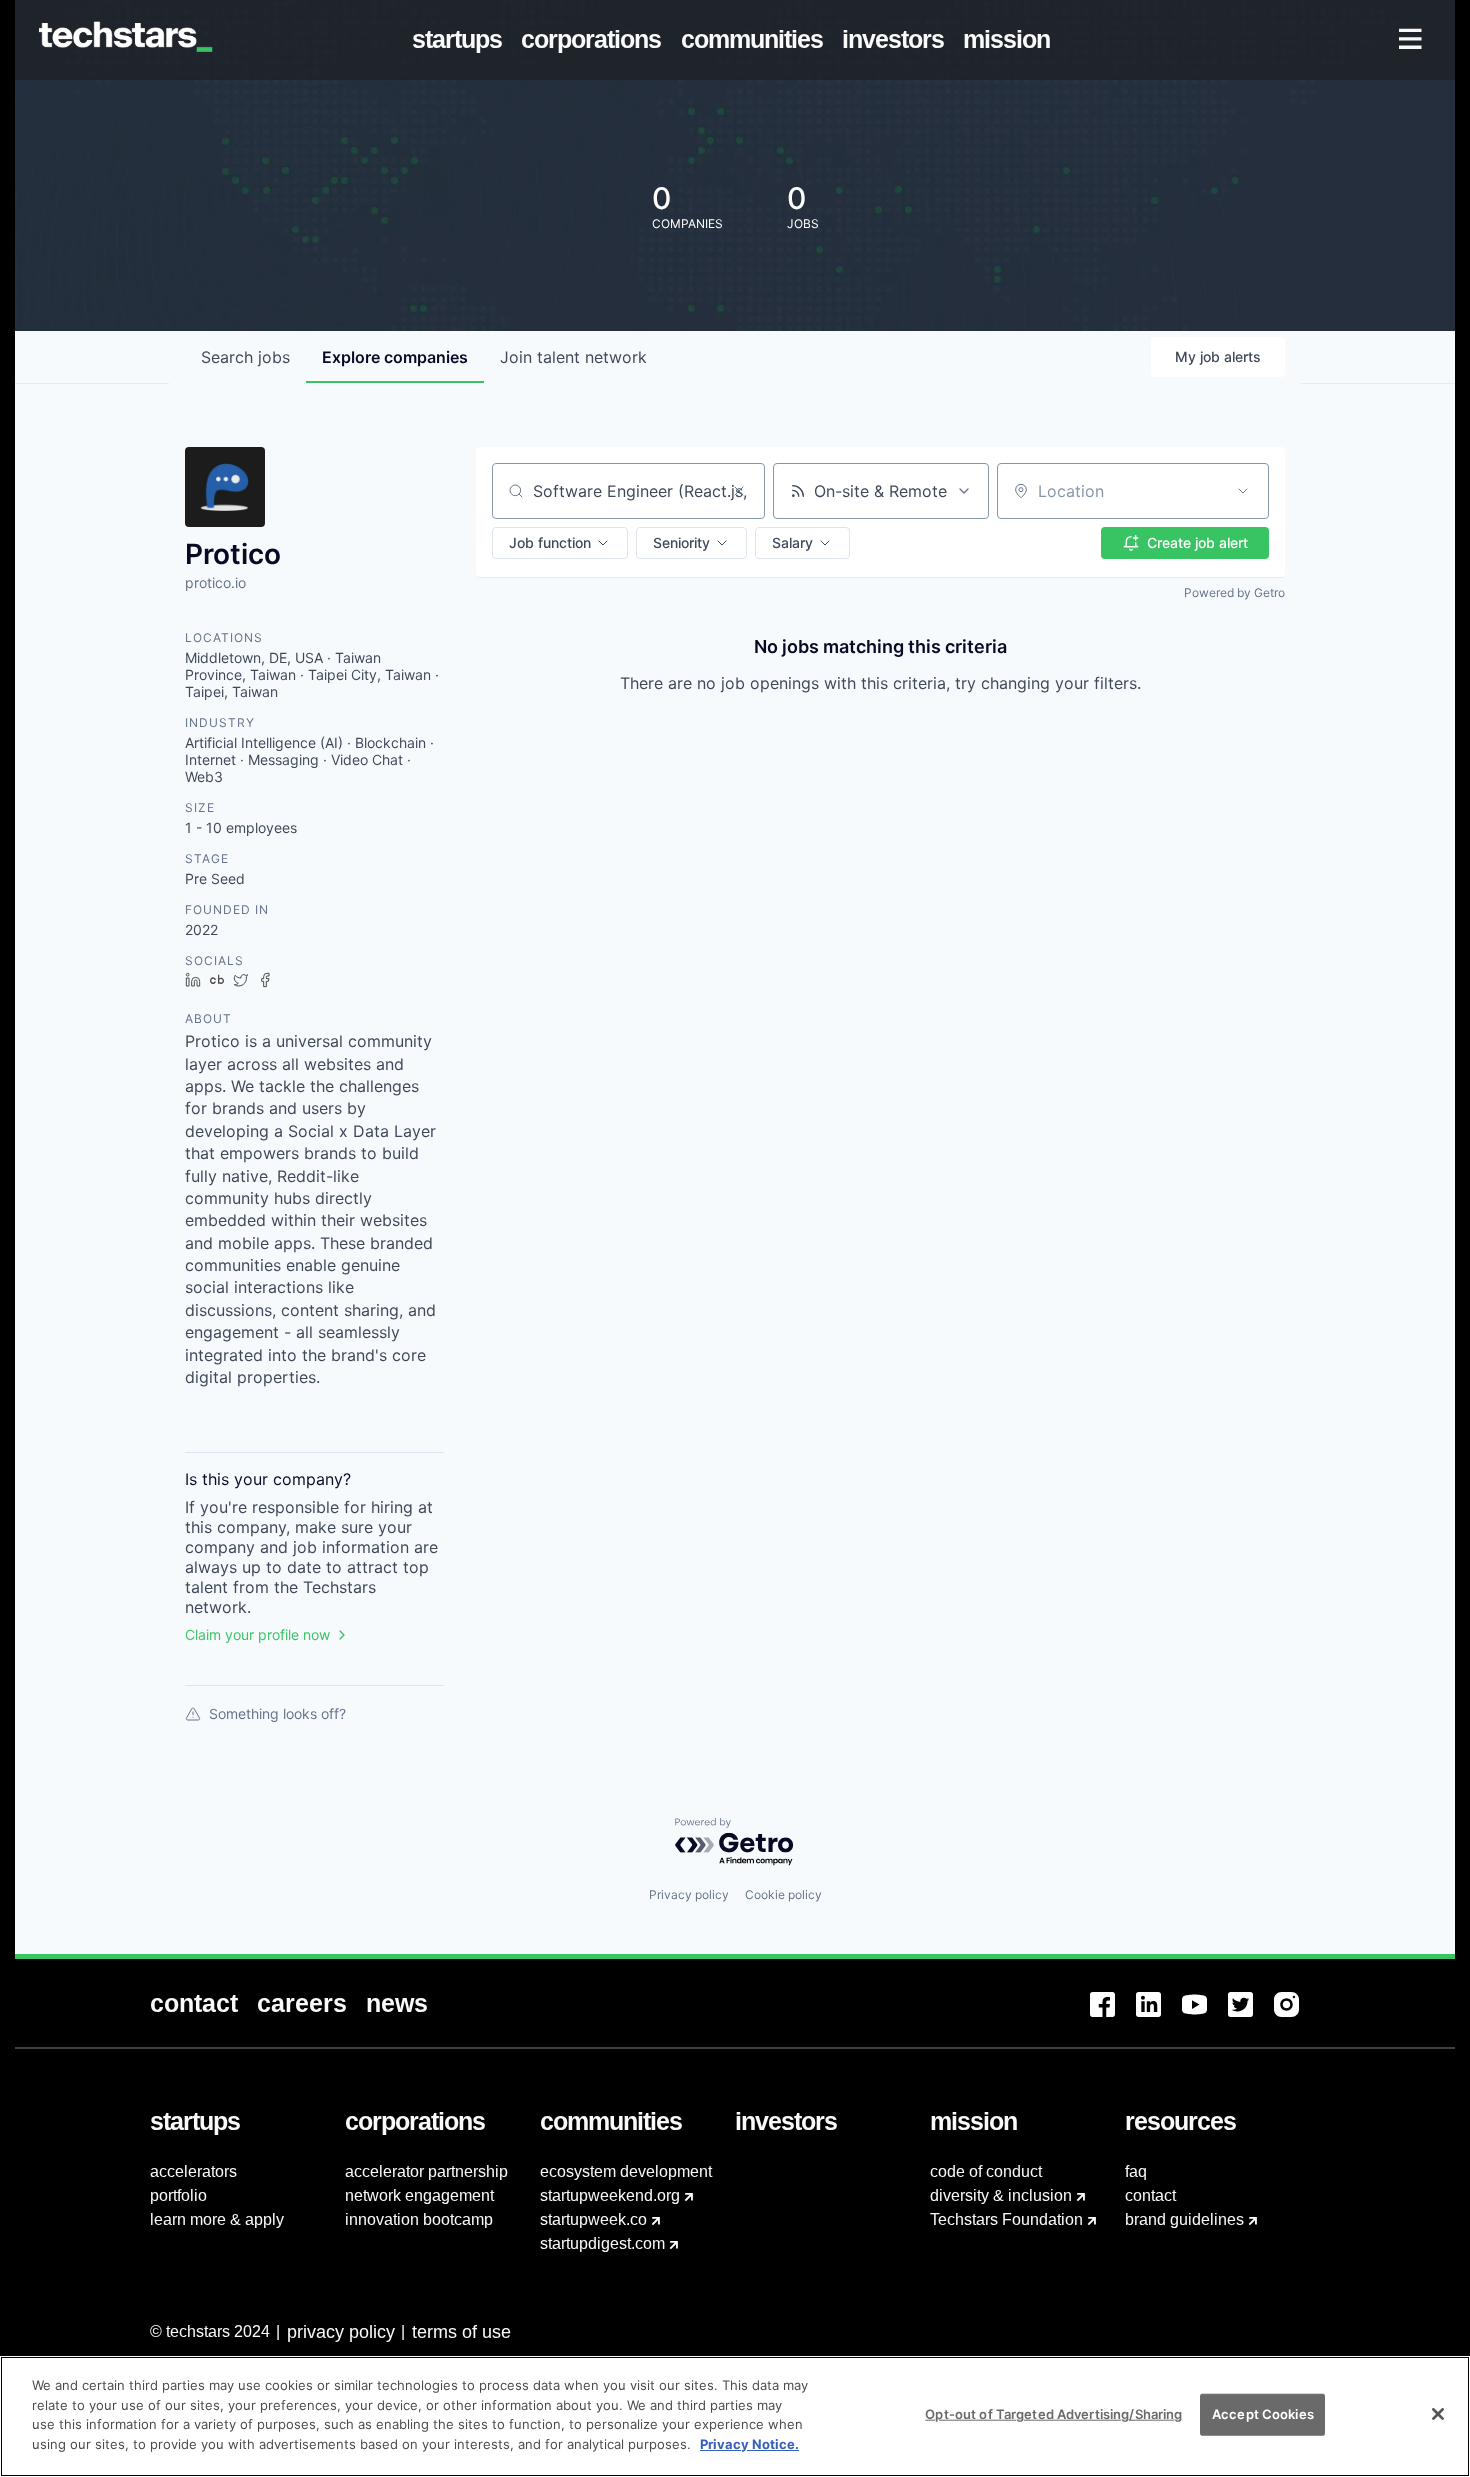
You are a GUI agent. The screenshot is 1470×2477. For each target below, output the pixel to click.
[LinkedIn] (1159, 2016)
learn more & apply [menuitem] (217, 2219)
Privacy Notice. (749, 2443)
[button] (560, 543)
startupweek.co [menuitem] (593, 2219)
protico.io (215, 582)
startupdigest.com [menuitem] (602, 2243)
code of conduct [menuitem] (986, 2171)
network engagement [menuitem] (419, 2195)
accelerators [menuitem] (193, 2171)
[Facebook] (1113, 2016)
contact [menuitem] (1150, 2195)
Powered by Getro (1234, 592)
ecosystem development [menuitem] (626, 2171)
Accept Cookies (1263, 2414)
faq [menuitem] (1136, 2171)
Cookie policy (783, 1894)
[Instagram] (1297, 2016)
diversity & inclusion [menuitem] (1001, 2195)
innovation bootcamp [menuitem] (419, 2219)
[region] (735, 2416)
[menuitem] (461, 40)
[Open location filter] (1243, 491)
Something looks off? (277, 1713)
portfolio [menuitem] (178, 2195)
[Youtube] (1205, 2016)
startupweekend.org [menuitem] (610, 2195)
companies (395, 357)
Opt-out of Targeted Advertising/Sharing (1053, 2414)
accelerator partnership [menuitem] (426, 2171)
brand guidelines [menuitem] (1184, 2219)
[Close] (1438, 2414)
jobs (245, 357)
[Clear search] (739, 491)
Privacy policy (689, 1894)
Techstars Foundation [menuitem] (1006, 2219)
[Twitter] (1251, 2016)
